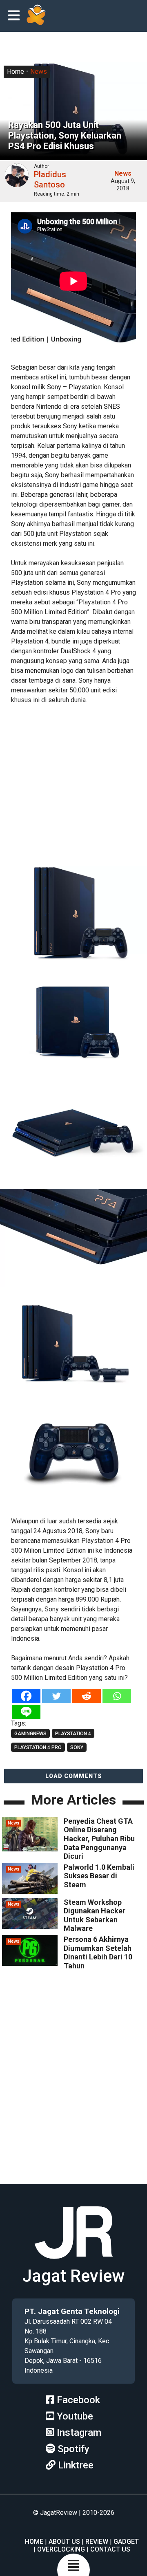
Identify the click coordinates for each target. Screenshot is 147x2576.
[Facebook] (26, 1696)
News (39, 72)
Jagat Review (73, 2276)
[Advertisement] (73, 786)
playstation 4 (73, 1734)
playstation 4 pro (38, 1747)
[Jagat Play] (36, 16)
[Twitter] (56, 1696)
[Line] (26, 1712)
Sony (77, 1747)
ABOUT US (64, 2542)
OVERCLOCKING (61, 2549)
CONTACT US (110, 2549)
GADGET (126, 2542)
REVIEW (97, 2542)
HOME (34, 2542)
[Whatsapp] (117, 1696)
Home (16, 72)
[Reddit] (87, 1696)
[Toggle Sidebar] (16, 16)
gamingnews (30, 1734)
